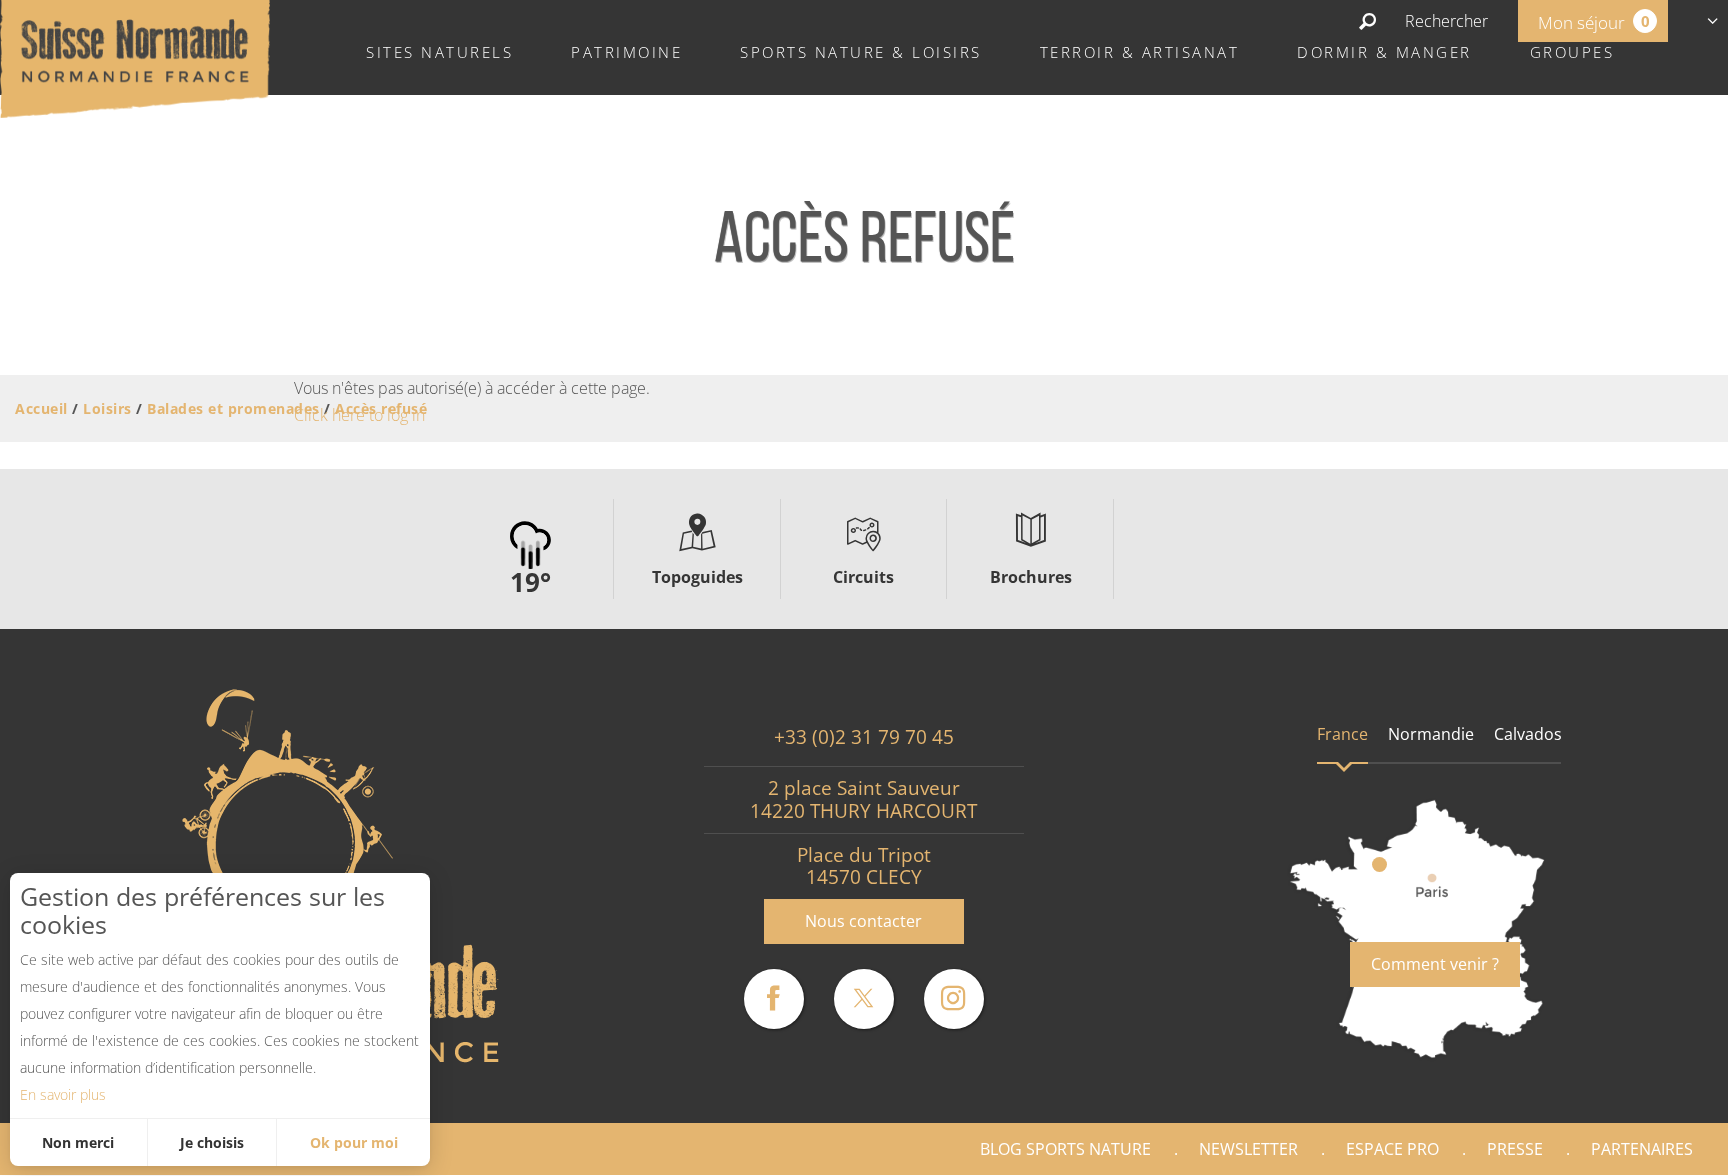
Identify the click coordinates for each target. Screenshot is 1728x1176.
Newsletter (1248, 1149)
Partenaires (1642, 1149)
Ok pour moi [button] (354, 1142)
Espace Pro (1392, 1149)
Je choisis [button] (212, 1142)
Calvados (1528, 734)
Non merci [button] (78, 1142)
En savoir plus (63, 1094)
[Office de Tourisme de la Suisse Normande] (135, 57)
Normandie (1431, 734)
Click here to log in (359, 415)
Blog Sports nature (1065, 1149)
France (1342, 734)
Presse (1515, 1149)
